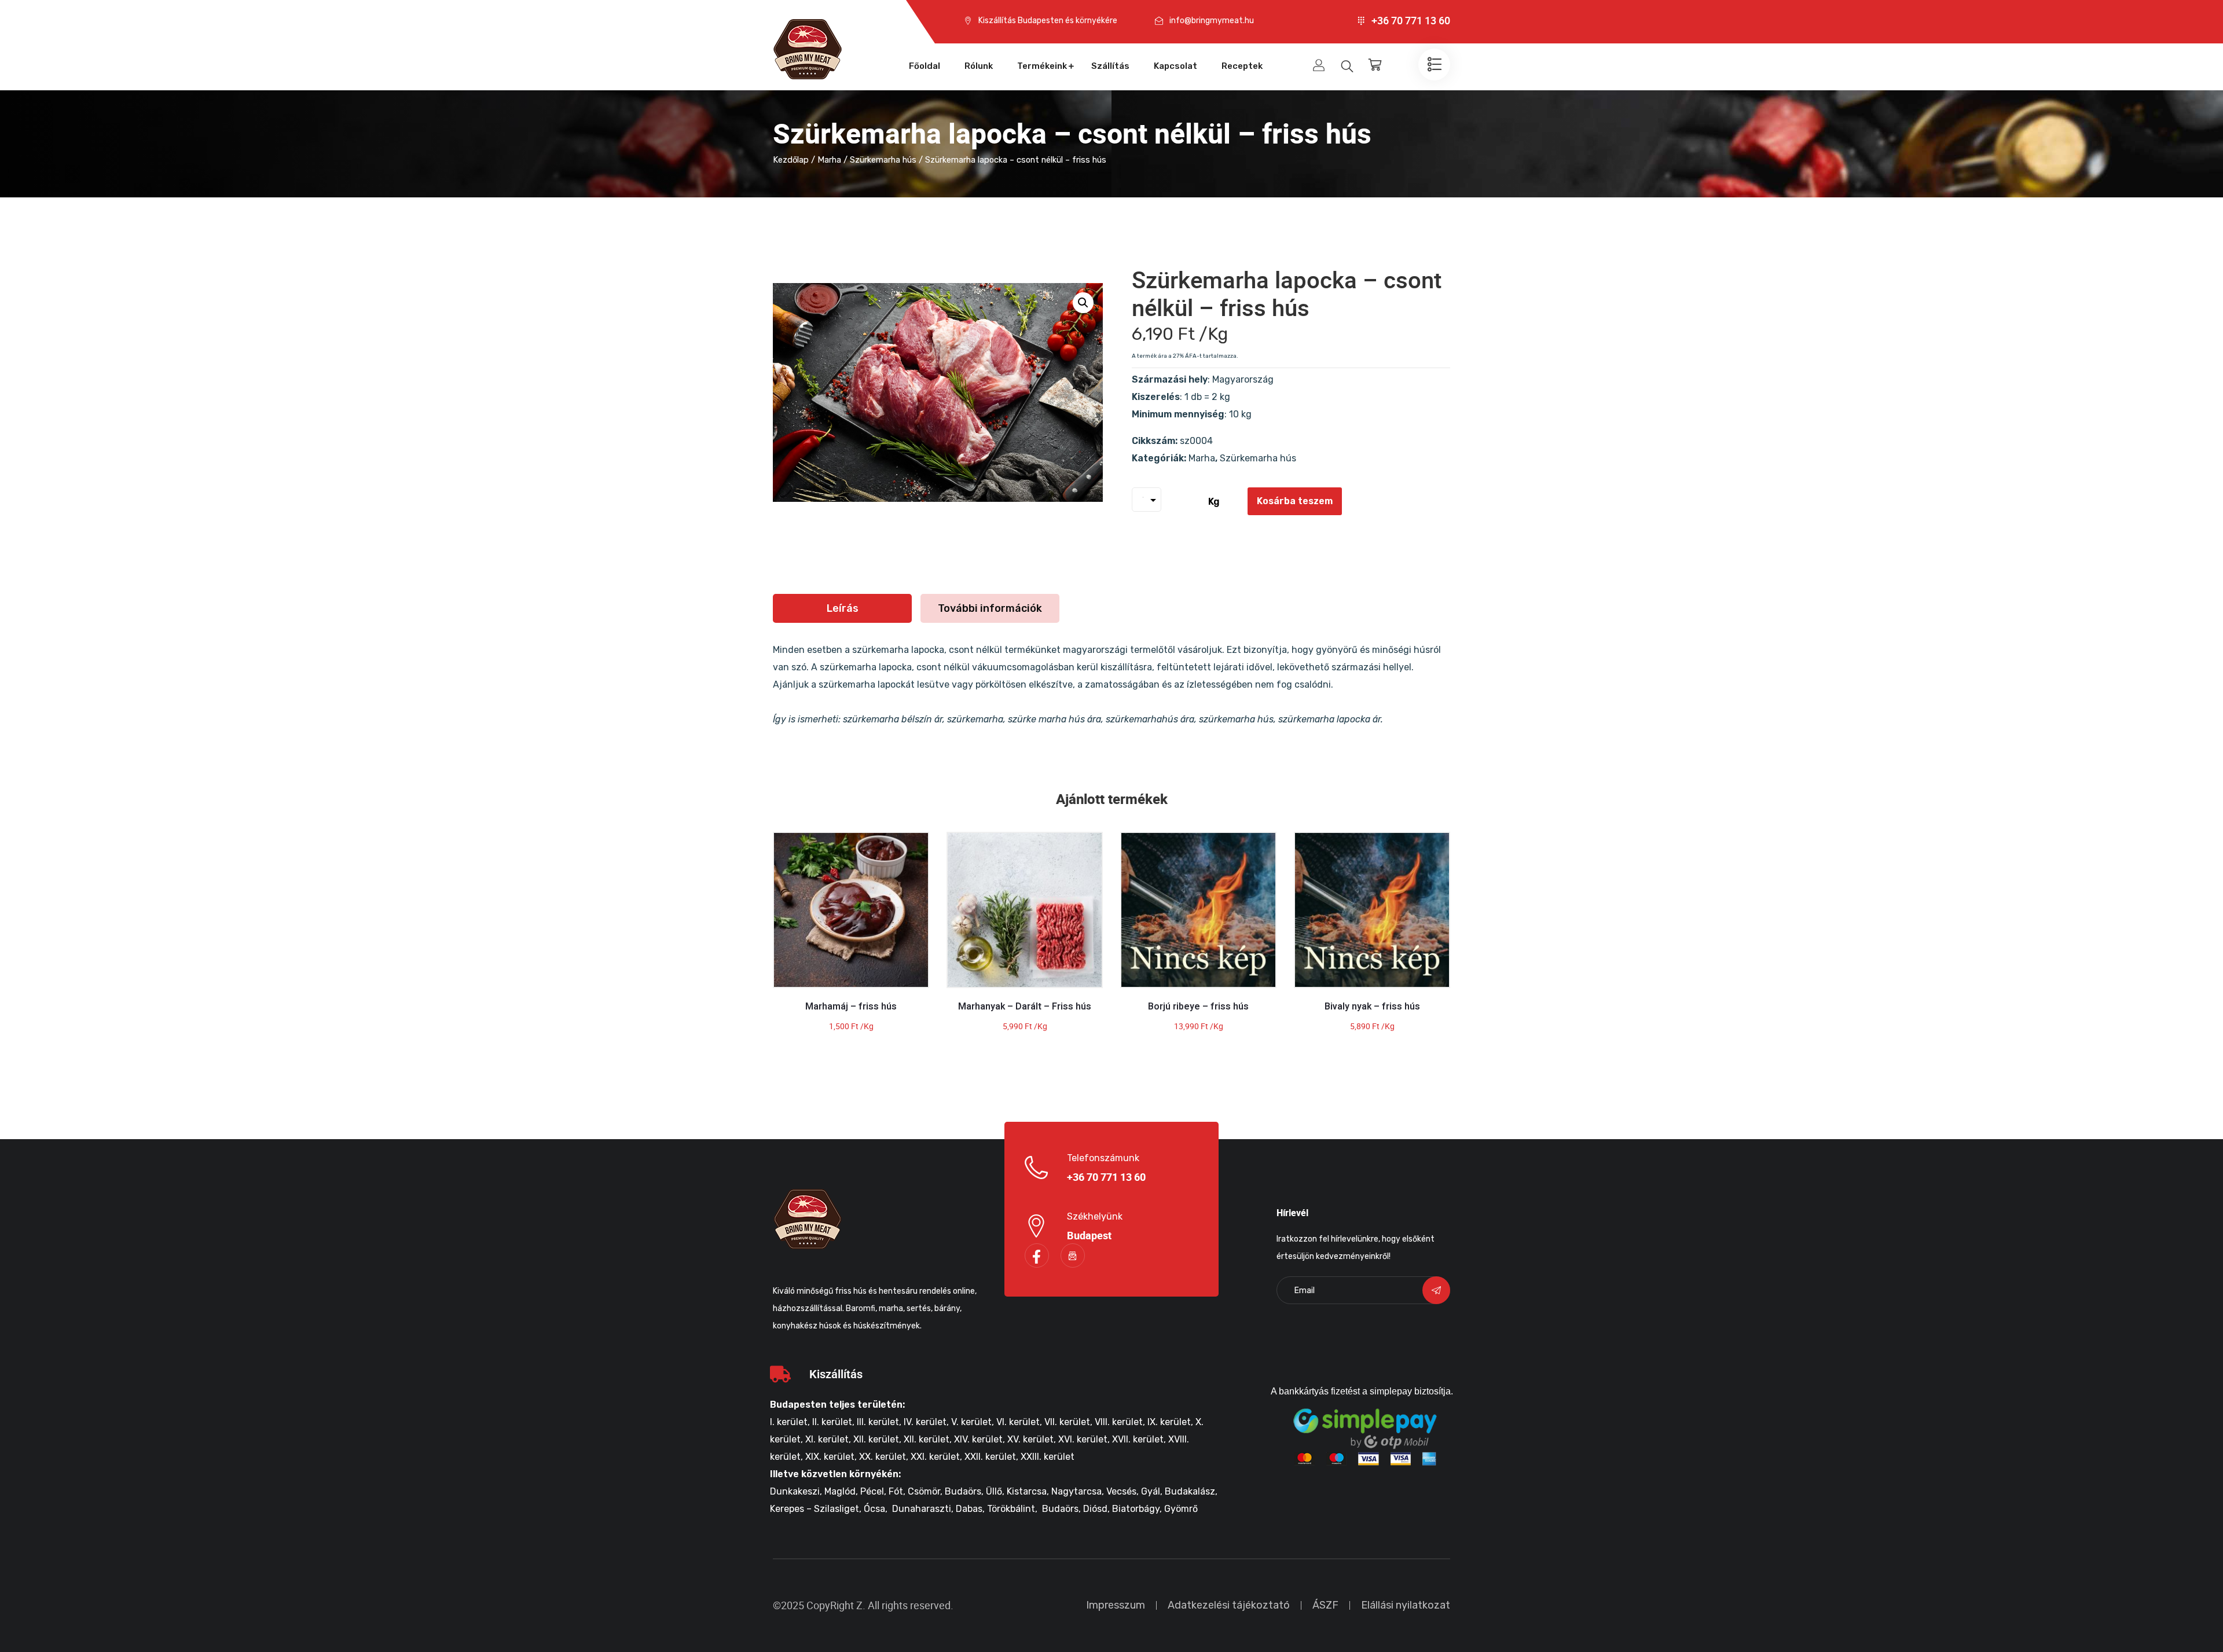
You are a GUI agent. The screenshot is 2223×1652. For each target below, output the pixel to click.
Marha (829, 160)
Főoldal (925, 66)
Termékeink (1042, 66)
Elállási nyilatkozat (1406, 1605)
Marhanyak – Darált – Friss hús (1025, 1007)
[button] (1083, 303)
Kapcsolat (1175, 66)
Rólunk (979, 66)
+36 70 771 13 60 (1411, 21)
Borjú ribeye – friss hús (1198, 1007)
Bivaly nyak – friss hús (1372, 1007)
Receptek (1242, 66)
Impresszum (1116, 1605)
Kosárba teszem (1295, 501)
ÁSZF (1325, 1605)
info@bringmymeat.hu (1212, 21)
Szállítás (1110, 66)
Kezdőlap (791, 160)
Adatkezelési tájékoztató (1229, 1605)
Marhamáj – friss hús (851, 1007)
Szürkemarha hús (883, 160)
